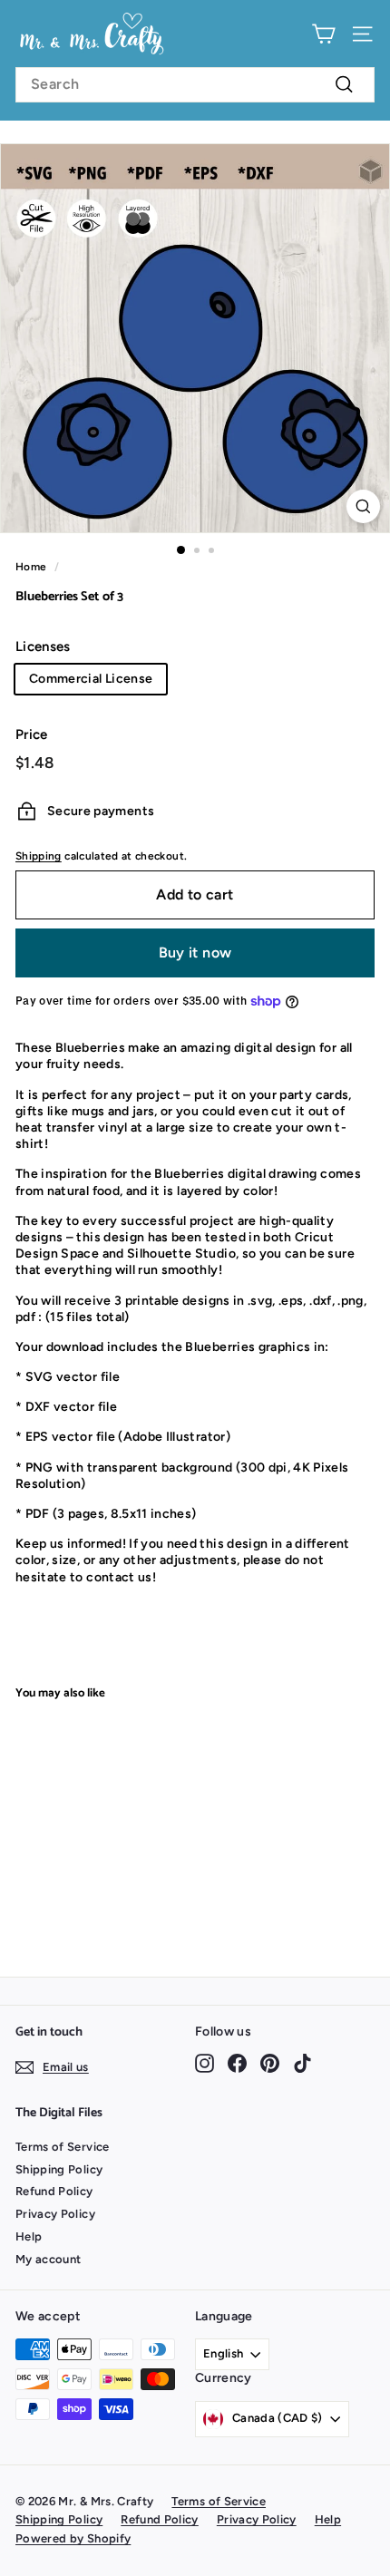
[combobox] (195, 85)
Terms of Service (63, 2147)
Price (32, 734)
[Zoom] (363, 506)
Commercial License (91, 679)
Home (31, 567)
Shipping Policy (59, 2169)
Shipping (39, 856)
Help (29, 2236)
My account (49, 2259)
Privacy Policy (55, 2214)
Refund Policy (54, 2191)
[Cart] (323, 34)
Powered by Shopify (73, 2538)
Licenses (43, 646)
